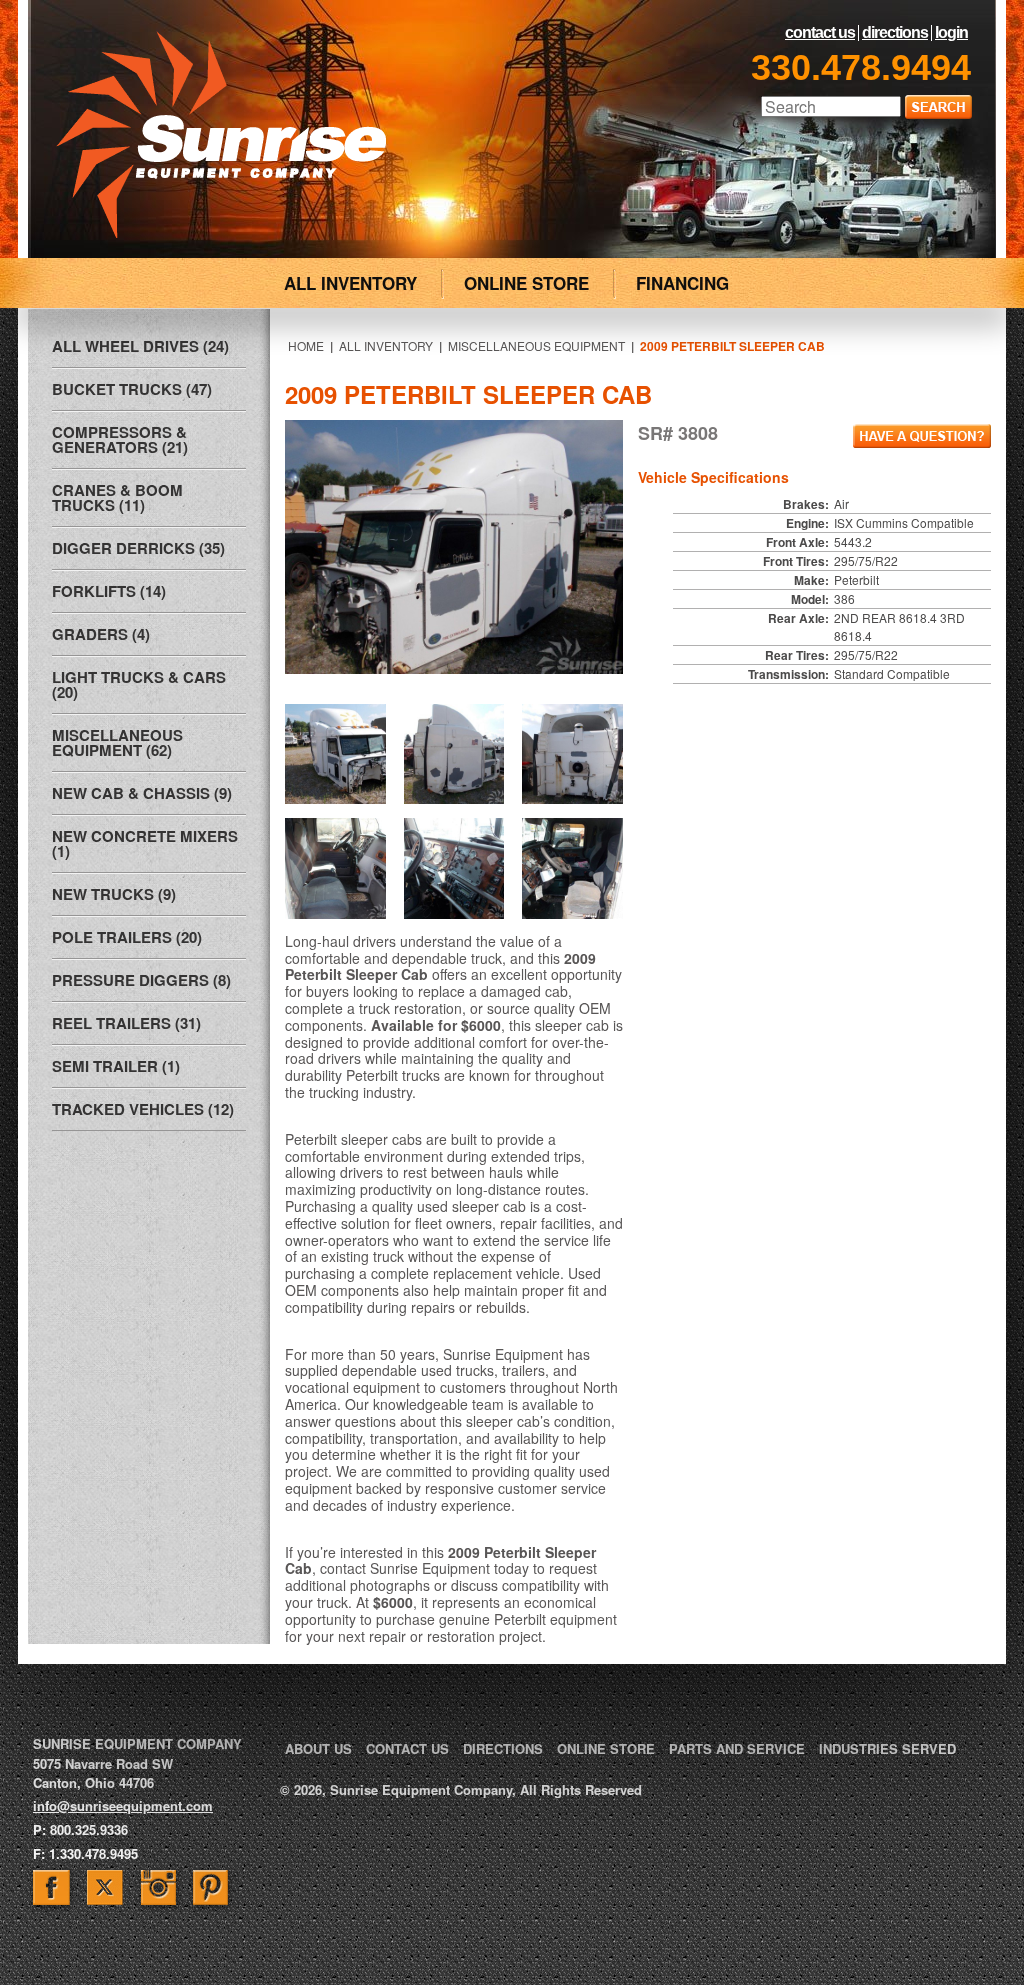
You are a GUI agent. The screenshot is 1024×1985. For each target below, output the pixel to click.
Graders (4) (101, 634)
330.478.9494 (861, 67)
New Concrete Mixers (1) (145, 843)
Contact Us (820, 33)
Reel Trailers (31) (126, 1023)
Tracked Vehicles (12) (143, 1109)
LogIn (951, 33)
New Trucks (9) (114, 894)
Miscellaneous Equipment (536, 345)
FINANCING (682, 283)
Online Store (606, 1748)
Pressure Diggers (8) (141, 980)
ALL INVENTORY (350, 283)
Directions (895, 33)
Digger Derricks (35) (138, 548)
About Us (318, 1748)
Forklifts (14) (109, 591)
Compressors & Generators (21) (120, 439)
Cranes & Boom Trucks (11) (117, 497)
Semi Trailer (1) (116, 1066)
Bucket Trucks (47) (132, 389)
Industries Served (887, 1748)
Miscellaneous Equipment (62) (117, 742)
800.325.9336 (89, 1829)
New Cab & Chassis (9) (142, 793)
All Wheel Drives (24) (140, 346)
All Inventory (386, 345)
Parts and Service (737, 1748)
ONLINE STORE (526, 283)
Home (306, 345)
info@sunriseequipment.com (123, 1805)
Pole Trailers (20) (127, 937)
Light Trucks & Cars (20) (139, 684)
